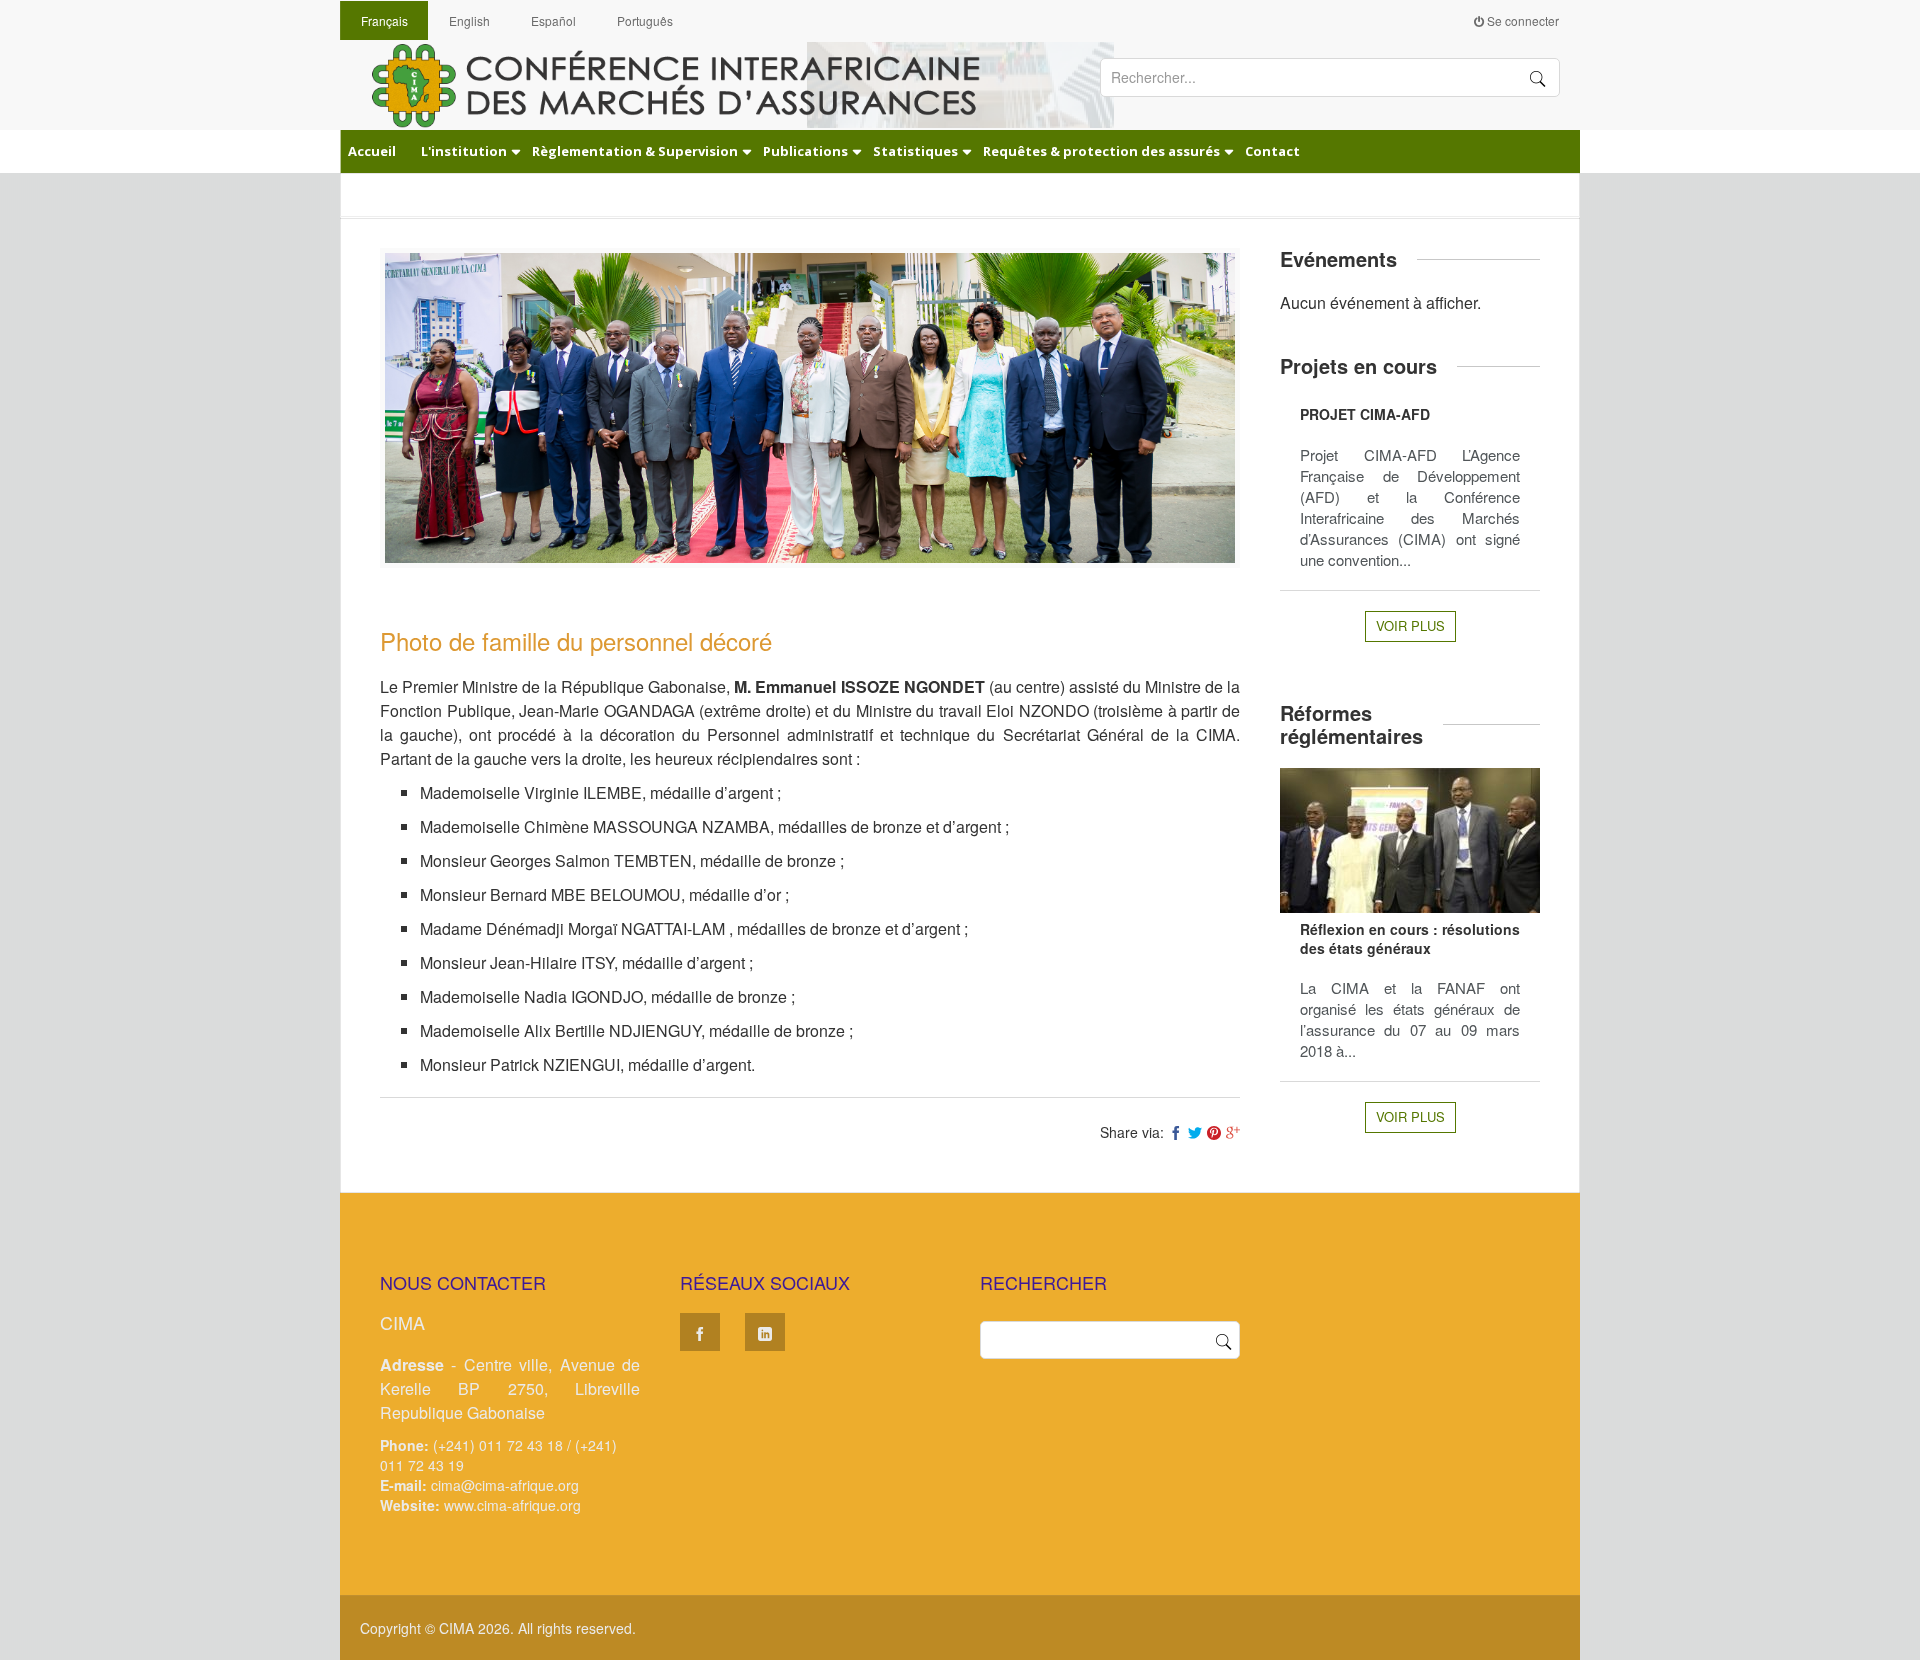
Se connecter (1521, 20)
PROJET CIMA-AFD (1365, 414)
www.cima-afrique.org (512, 1505)
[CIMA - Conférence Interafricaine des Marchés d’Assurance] (690, 84)
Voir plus (1410, 625)
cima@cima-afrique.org (505, 1485)
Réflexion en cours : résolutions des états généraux (1410, 938)
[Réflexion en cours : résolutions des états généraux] (1410, 840)
